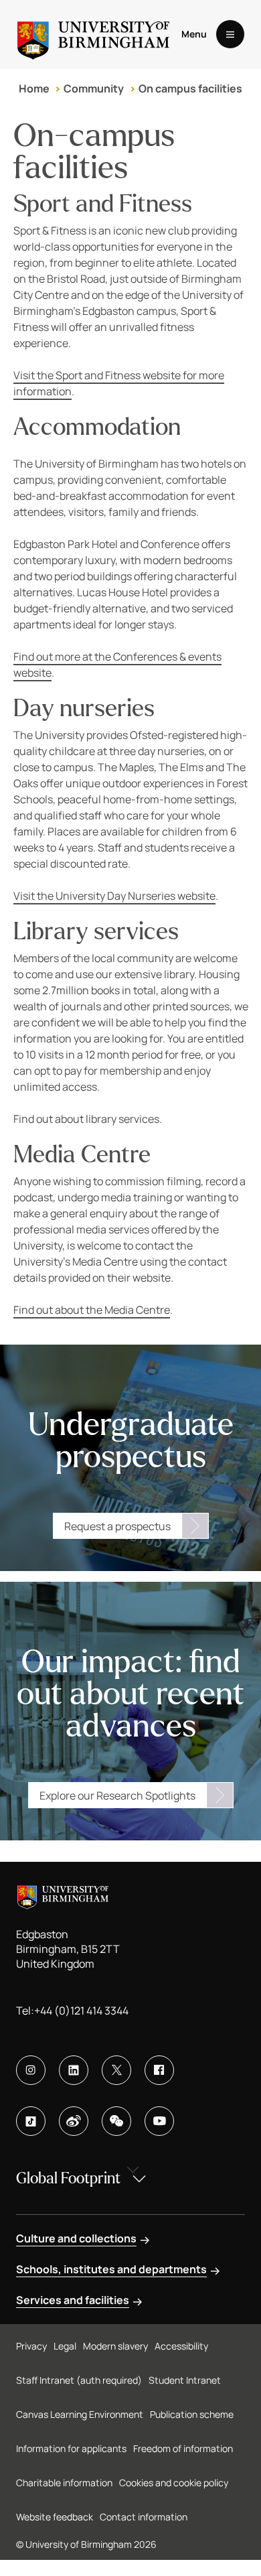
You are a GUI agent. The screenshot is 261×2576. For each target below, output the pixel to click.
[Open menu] (230, 34)
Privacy (31, 2346)
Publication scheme (192, 2414)
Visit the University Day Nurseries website (114, 896)
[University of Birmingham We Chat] (116, 2121)
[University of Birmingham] (93, 35)
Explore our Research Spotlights (117, 1795)
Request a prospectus (117, 1526)
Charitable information (64, 2483)
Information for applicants (71, 2448)
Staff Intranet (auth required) (79, 2380)
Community (94, 88)
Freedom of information (183, 2448)
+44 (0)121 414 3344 (81, 2011)
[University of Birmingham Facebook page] (159, 2070)
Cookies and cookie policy (174, 2483)
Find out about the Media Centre (92, 1310)
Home (34, 88)
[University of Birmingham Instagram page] (31, 2070)
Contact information (144, 2517)
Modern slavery (115, 2346)
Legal (65, 2346)
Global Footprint (68, 2178)
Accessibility (181, 2346)
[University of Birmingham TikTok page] (31, 2121)
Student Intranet (185, 2380)
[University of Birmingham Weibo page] (74, 2121)
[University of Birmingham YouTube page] (159, 2121)
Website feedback (55, 2517)
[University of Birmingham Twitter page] (116, 2070)
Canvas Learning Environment (80, 2414)
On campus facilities (190, 88)
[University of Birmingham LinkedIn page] (74, 2070)
